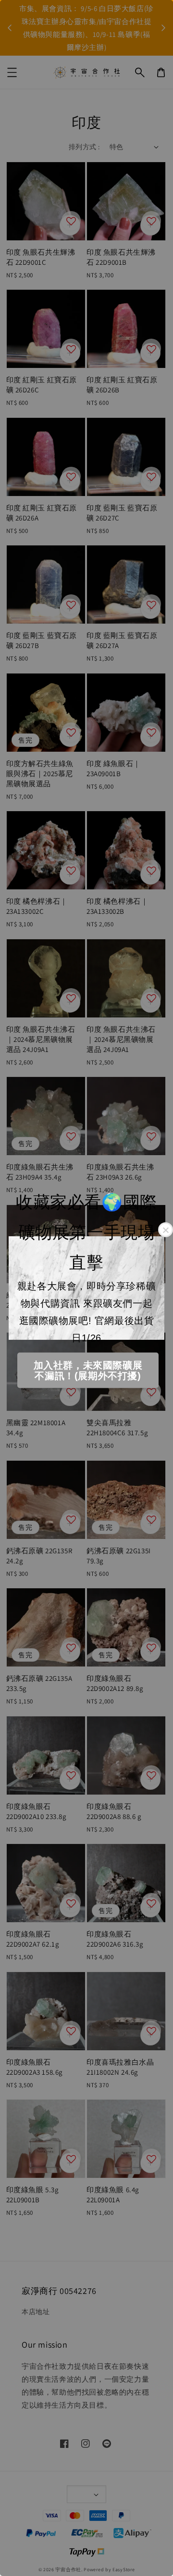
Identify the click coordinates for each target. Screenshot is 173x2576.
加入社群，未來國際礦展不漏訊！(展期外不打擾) (88, 1371)
